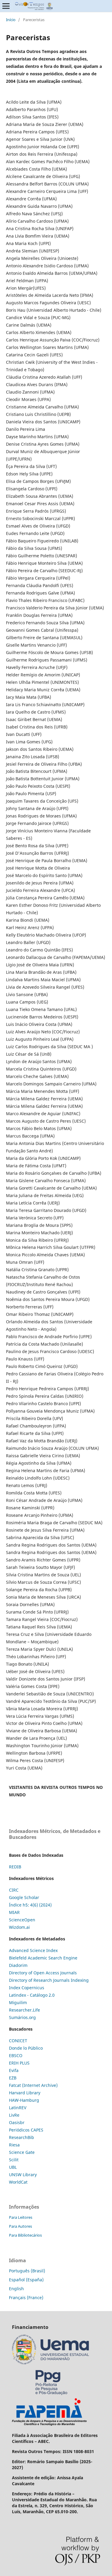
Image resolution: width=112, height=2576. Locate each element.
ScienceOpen (22, 1920)
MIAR (14, 1912)
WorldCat (18, 2182)
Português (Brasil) (27, 2271)
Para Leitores (21, 2217)
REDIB (15, 1867)
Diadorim (18, 1965)
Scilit (14, 2160)
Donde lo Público (26, 2048)
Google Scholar (24, 1897)
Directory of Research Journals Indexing (49, 1980)
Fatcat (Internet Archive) (33, 2085)
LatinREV (18, 2108)
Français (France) (26, 2298)
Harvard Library (25, 2093)
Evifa (14, 2070)
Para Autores (20, 2226)
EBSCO (16, 2055)
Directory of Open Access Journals (43, 1973)
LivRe (14, 2115)
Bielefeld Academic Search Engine (43, 1958)
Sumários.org (22, 2017)
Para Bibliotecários (25, 2235)
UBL (13, 2167)
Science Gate (22, 2152)
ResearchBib (22, 2137)
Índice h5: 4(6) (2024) (30, 1905)
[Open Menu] (6, 6)
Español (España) (26, 2280)
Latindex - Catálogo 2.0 (32, 1995)
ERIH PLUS (19, 2063)
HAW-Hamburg (24, 2100)
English (16, 2289)
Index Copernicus (27, 1988)
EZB (13, 2078)
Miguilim (18, 2002)
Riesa (14, 2145)
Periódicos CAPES (26, 2130)
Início (11, 20)
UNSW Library (23, 2175)
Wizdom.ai (19, 1927)
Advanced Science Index (33, 1950)
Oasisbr (17, 2122)
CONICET (18, 2041)
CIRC (14, 1890)
